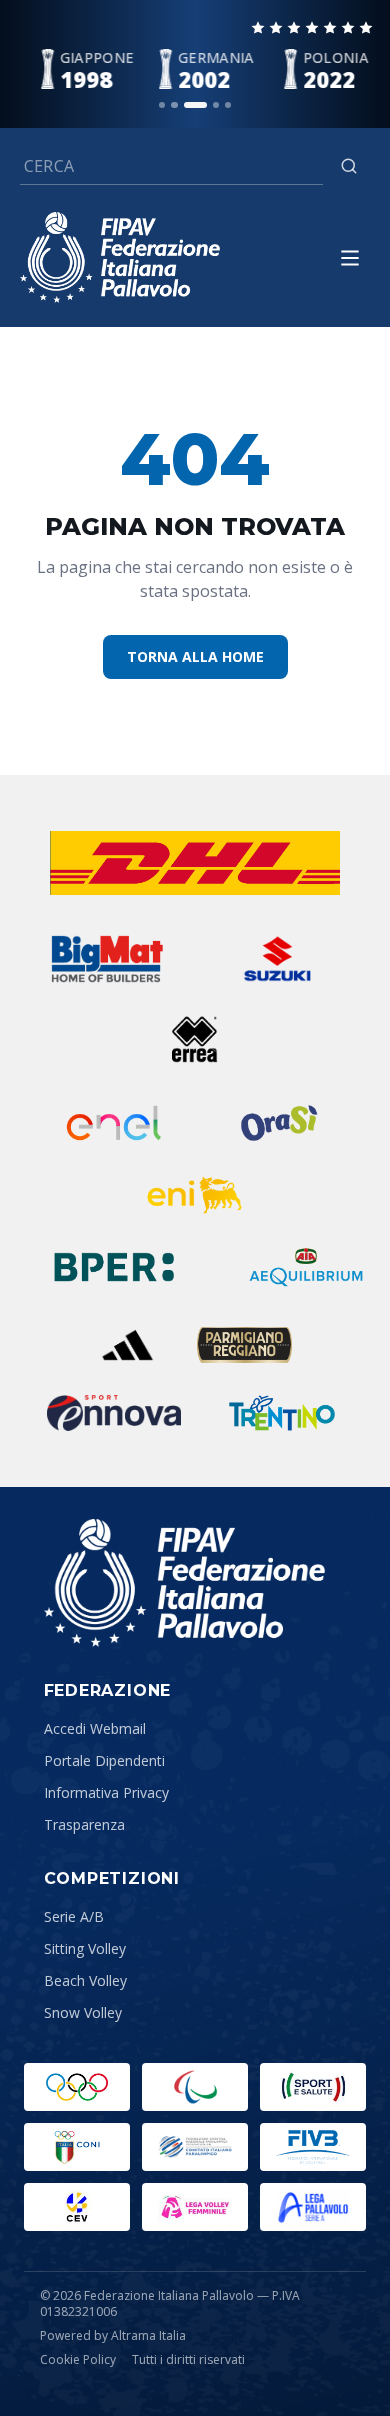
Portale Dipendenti (104, 1760)
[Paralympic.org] (195, 2087)
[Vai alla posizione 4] (216, 105)
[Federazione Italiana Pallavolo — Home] (120, 257)
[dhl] (195, 863)
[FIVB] (313, 2147)
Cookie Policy (78, 2360)
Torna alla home (195, 656)
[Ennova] (114, 1413)
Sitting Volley (85, 1948)
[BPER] (113, 1267)
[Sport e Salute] (313, 2087)
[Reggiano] (244, 1345)
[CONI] (77, 2147)
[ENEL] (115, 1123)
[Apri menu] (350, 258)
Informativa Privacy (106, 1792)
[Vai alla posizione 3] (195, 105)
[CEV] (77, 2207)
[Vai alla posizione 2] (174, 105)
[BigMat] (106, 959)
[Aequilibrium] (306, 1267)
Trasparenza (84, 1824)
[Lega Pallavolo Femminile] (195, 2207)
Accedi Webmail (95, 1728)
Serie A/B (74, 1916)
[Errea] (195, 1039)
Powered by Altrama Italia (113, 2335)
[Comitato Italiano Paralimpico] (195, 2147)
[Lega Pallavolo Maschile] (313, 2207)
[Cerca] (349, 166)
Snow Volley (83, 2012)
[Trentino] (282, 1413)
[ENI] (195, 1195)
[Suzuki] (271, 959)
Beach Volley (85, 1980)
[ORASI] (281, 1123)
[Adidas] (127, 1345)
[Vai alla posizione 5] (228, 105)
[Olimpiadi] (77, 2087)
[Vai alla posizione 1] (162, 105)
